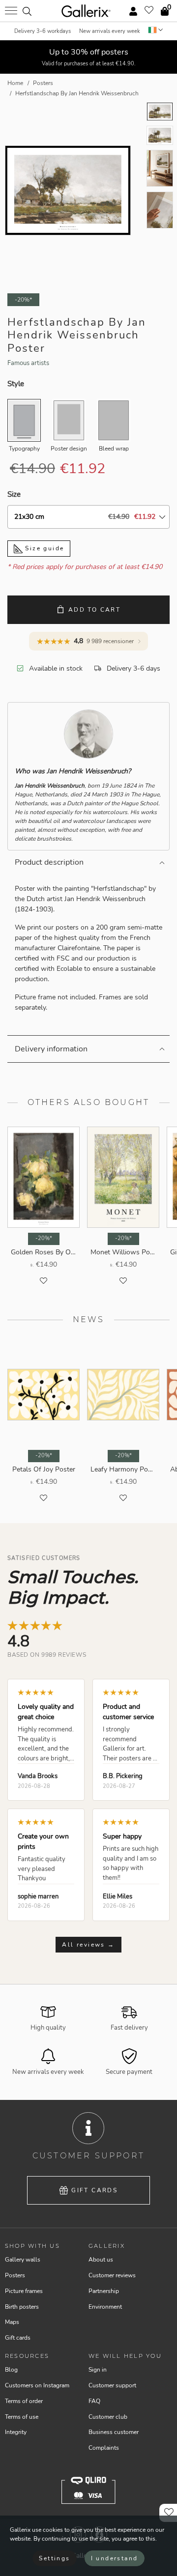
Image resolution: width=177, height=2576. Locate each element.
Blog (11, 2370)
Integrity (16, 2432)
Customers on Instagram (37, 2385)
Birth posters (22, 2307)
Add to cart (94, 610)
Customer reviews (112, 2275)
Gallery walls (23, 2260)
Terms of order (24, 2401)
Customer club (108, 2417)
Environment (105, 2307)
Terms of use (22, 2417)
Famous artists (28, 363)
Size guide (43, 548)
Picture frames (24, 2291)
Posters (15, 2275)
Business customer (114, 2432)
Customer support (112, 2385)
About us (101, 2260)
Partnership (104, 2291)
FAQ (94, 2401)
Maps (12, 2322)
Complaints (104, 2448)
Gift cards (94, 2190)
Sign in (98, 2370)
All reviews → (88, 1945)
